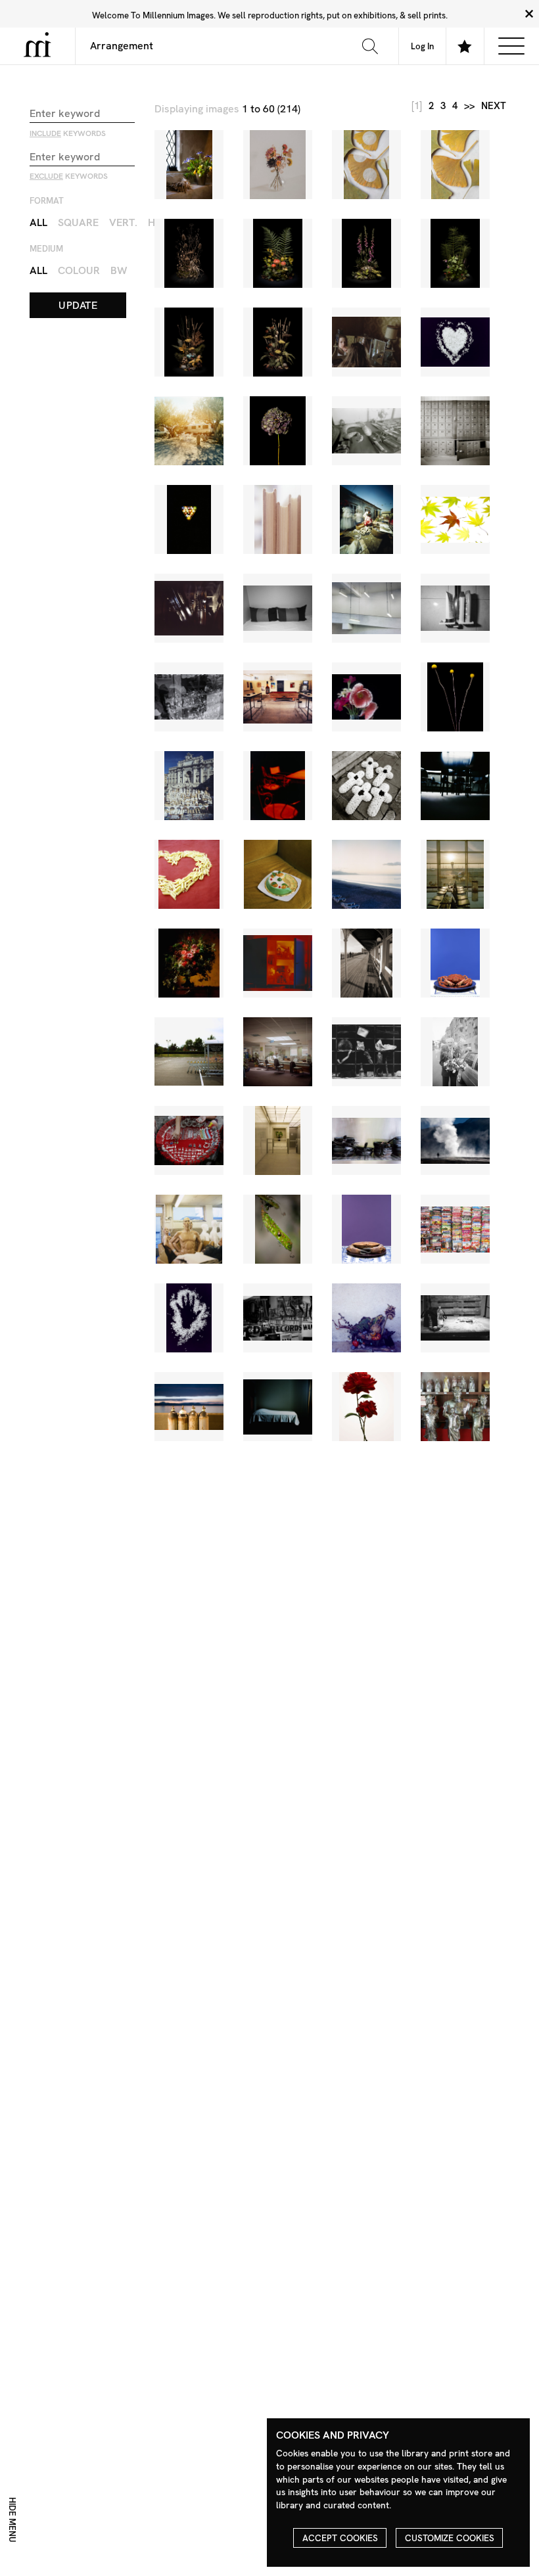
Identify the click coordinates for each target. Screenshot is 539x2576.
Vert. (123, 222)
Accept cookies (340, 2538)
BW (119, 270)
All (38, 222)
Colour (79, 270)
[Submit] (370, 46)
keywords (68, 133)
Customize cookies (450, 2538)
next (494, 106)
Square (78, 222)
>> (469, 106)
